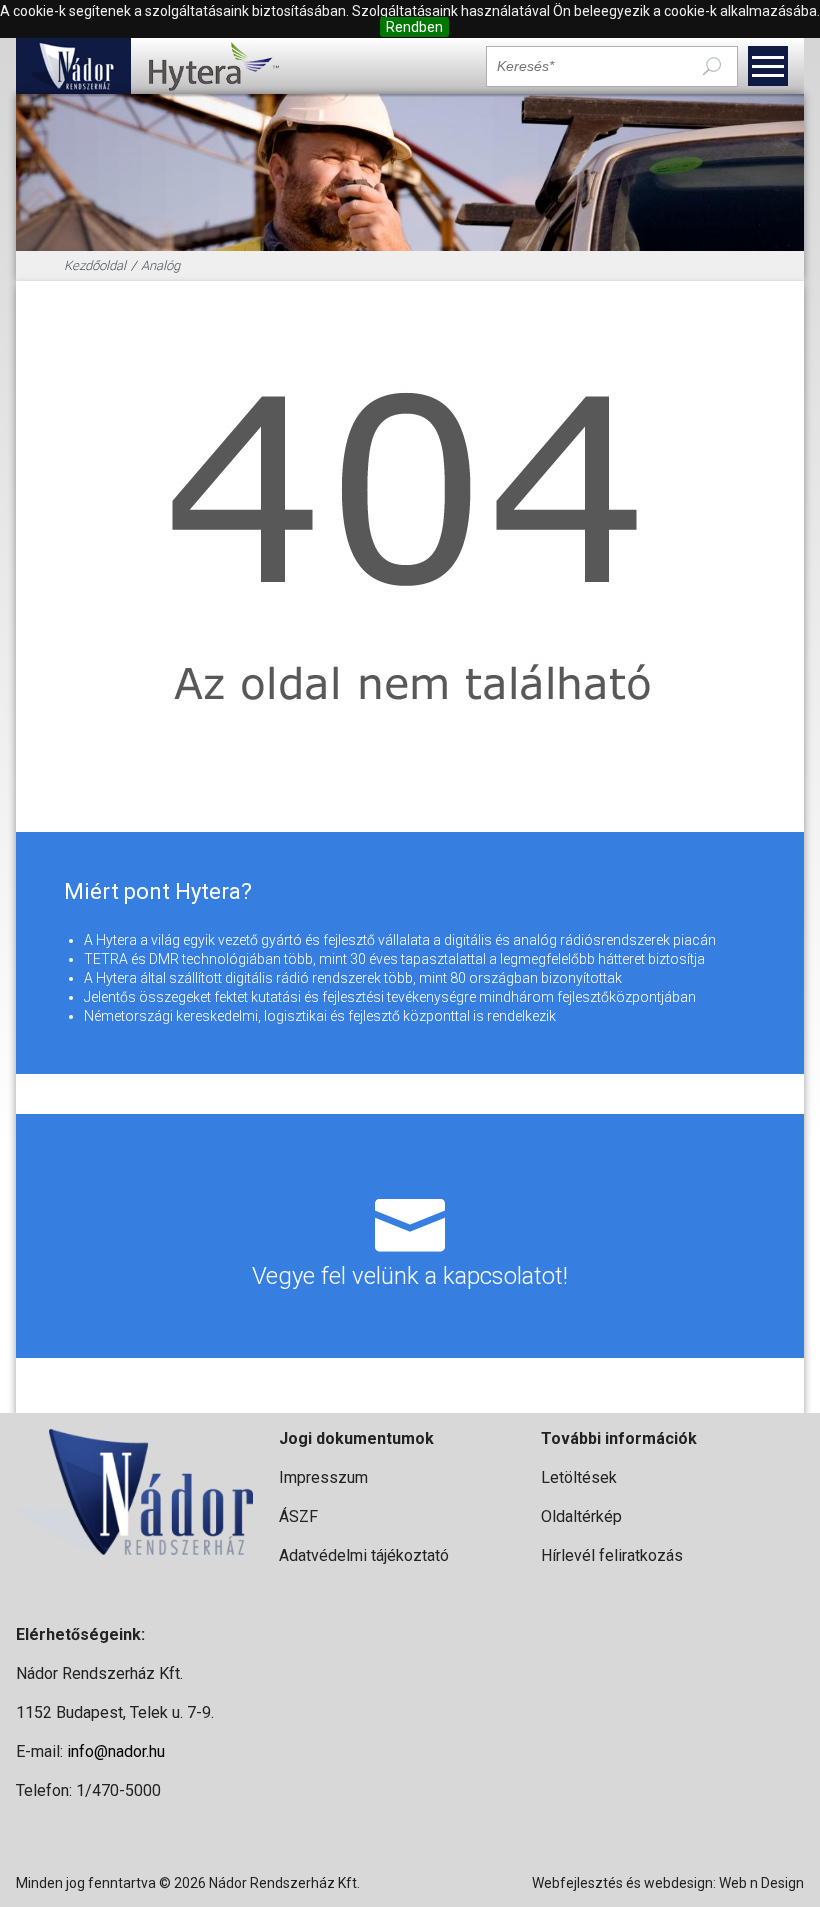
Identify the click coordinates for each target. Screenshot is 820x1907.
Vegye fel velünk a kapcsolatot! (410, 1276)
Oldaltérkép (581, 1516)
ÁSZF (298, 1516)
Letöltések (579, 1477)
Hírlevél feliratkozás (612, 1555)
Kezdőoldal (95, 265)
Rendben (414, 27)
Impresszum (323, 1477)
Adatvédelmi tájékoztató (364, 1555)
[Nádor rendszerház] (73, 66)
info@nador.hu (116, 1751)
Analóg (160, 265)
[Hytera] (213, 66)
